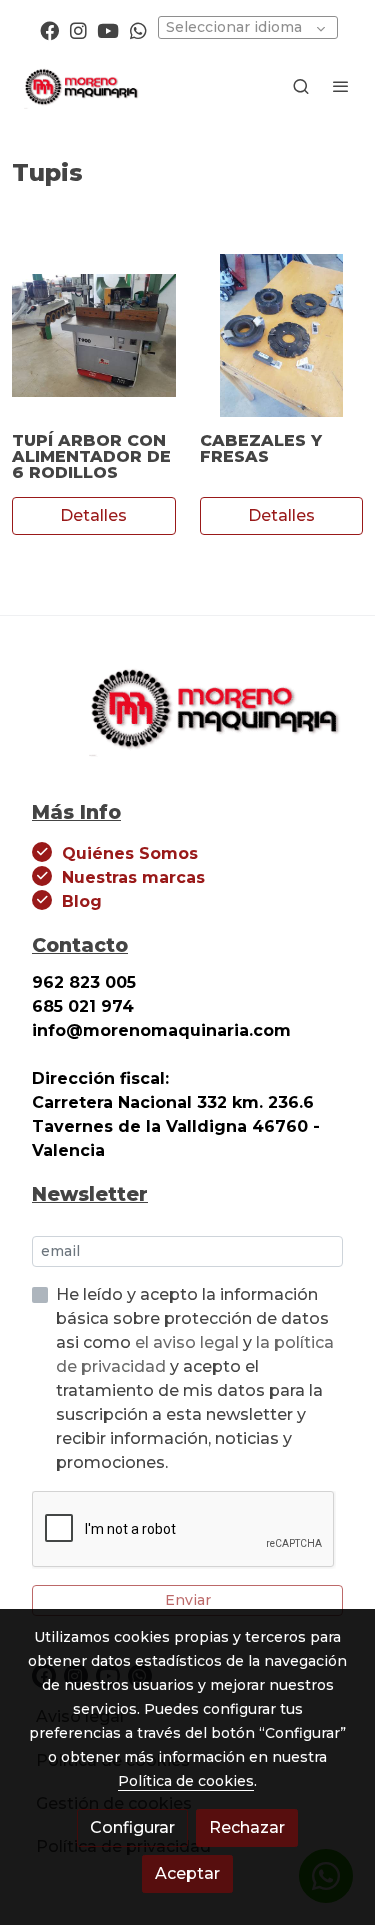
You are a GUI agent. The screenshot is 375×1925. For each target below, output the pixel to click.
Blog (82, 901)
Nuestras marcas (133, 877)
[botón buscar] (301, 86)
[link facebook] (49, 29)
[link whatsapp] (138, 29)
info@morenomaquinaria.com (164, 1030)
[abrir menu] (341, 86)
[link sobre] (187, 718)
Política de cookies (186, 1781)
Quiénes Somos (130, 853)
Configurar (132, 1827)
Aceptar (187, 1873)
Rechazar (247, 1827)
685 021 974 (83, 1006)
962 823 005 (84, 982)
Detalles (93, 515)
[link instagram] (78, 29)
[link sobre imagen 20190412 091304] (282, 336)
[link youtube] (108, 29)
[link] (80, 86)
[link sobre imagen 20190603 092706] (94, 336)
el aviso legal (189, 1342)
